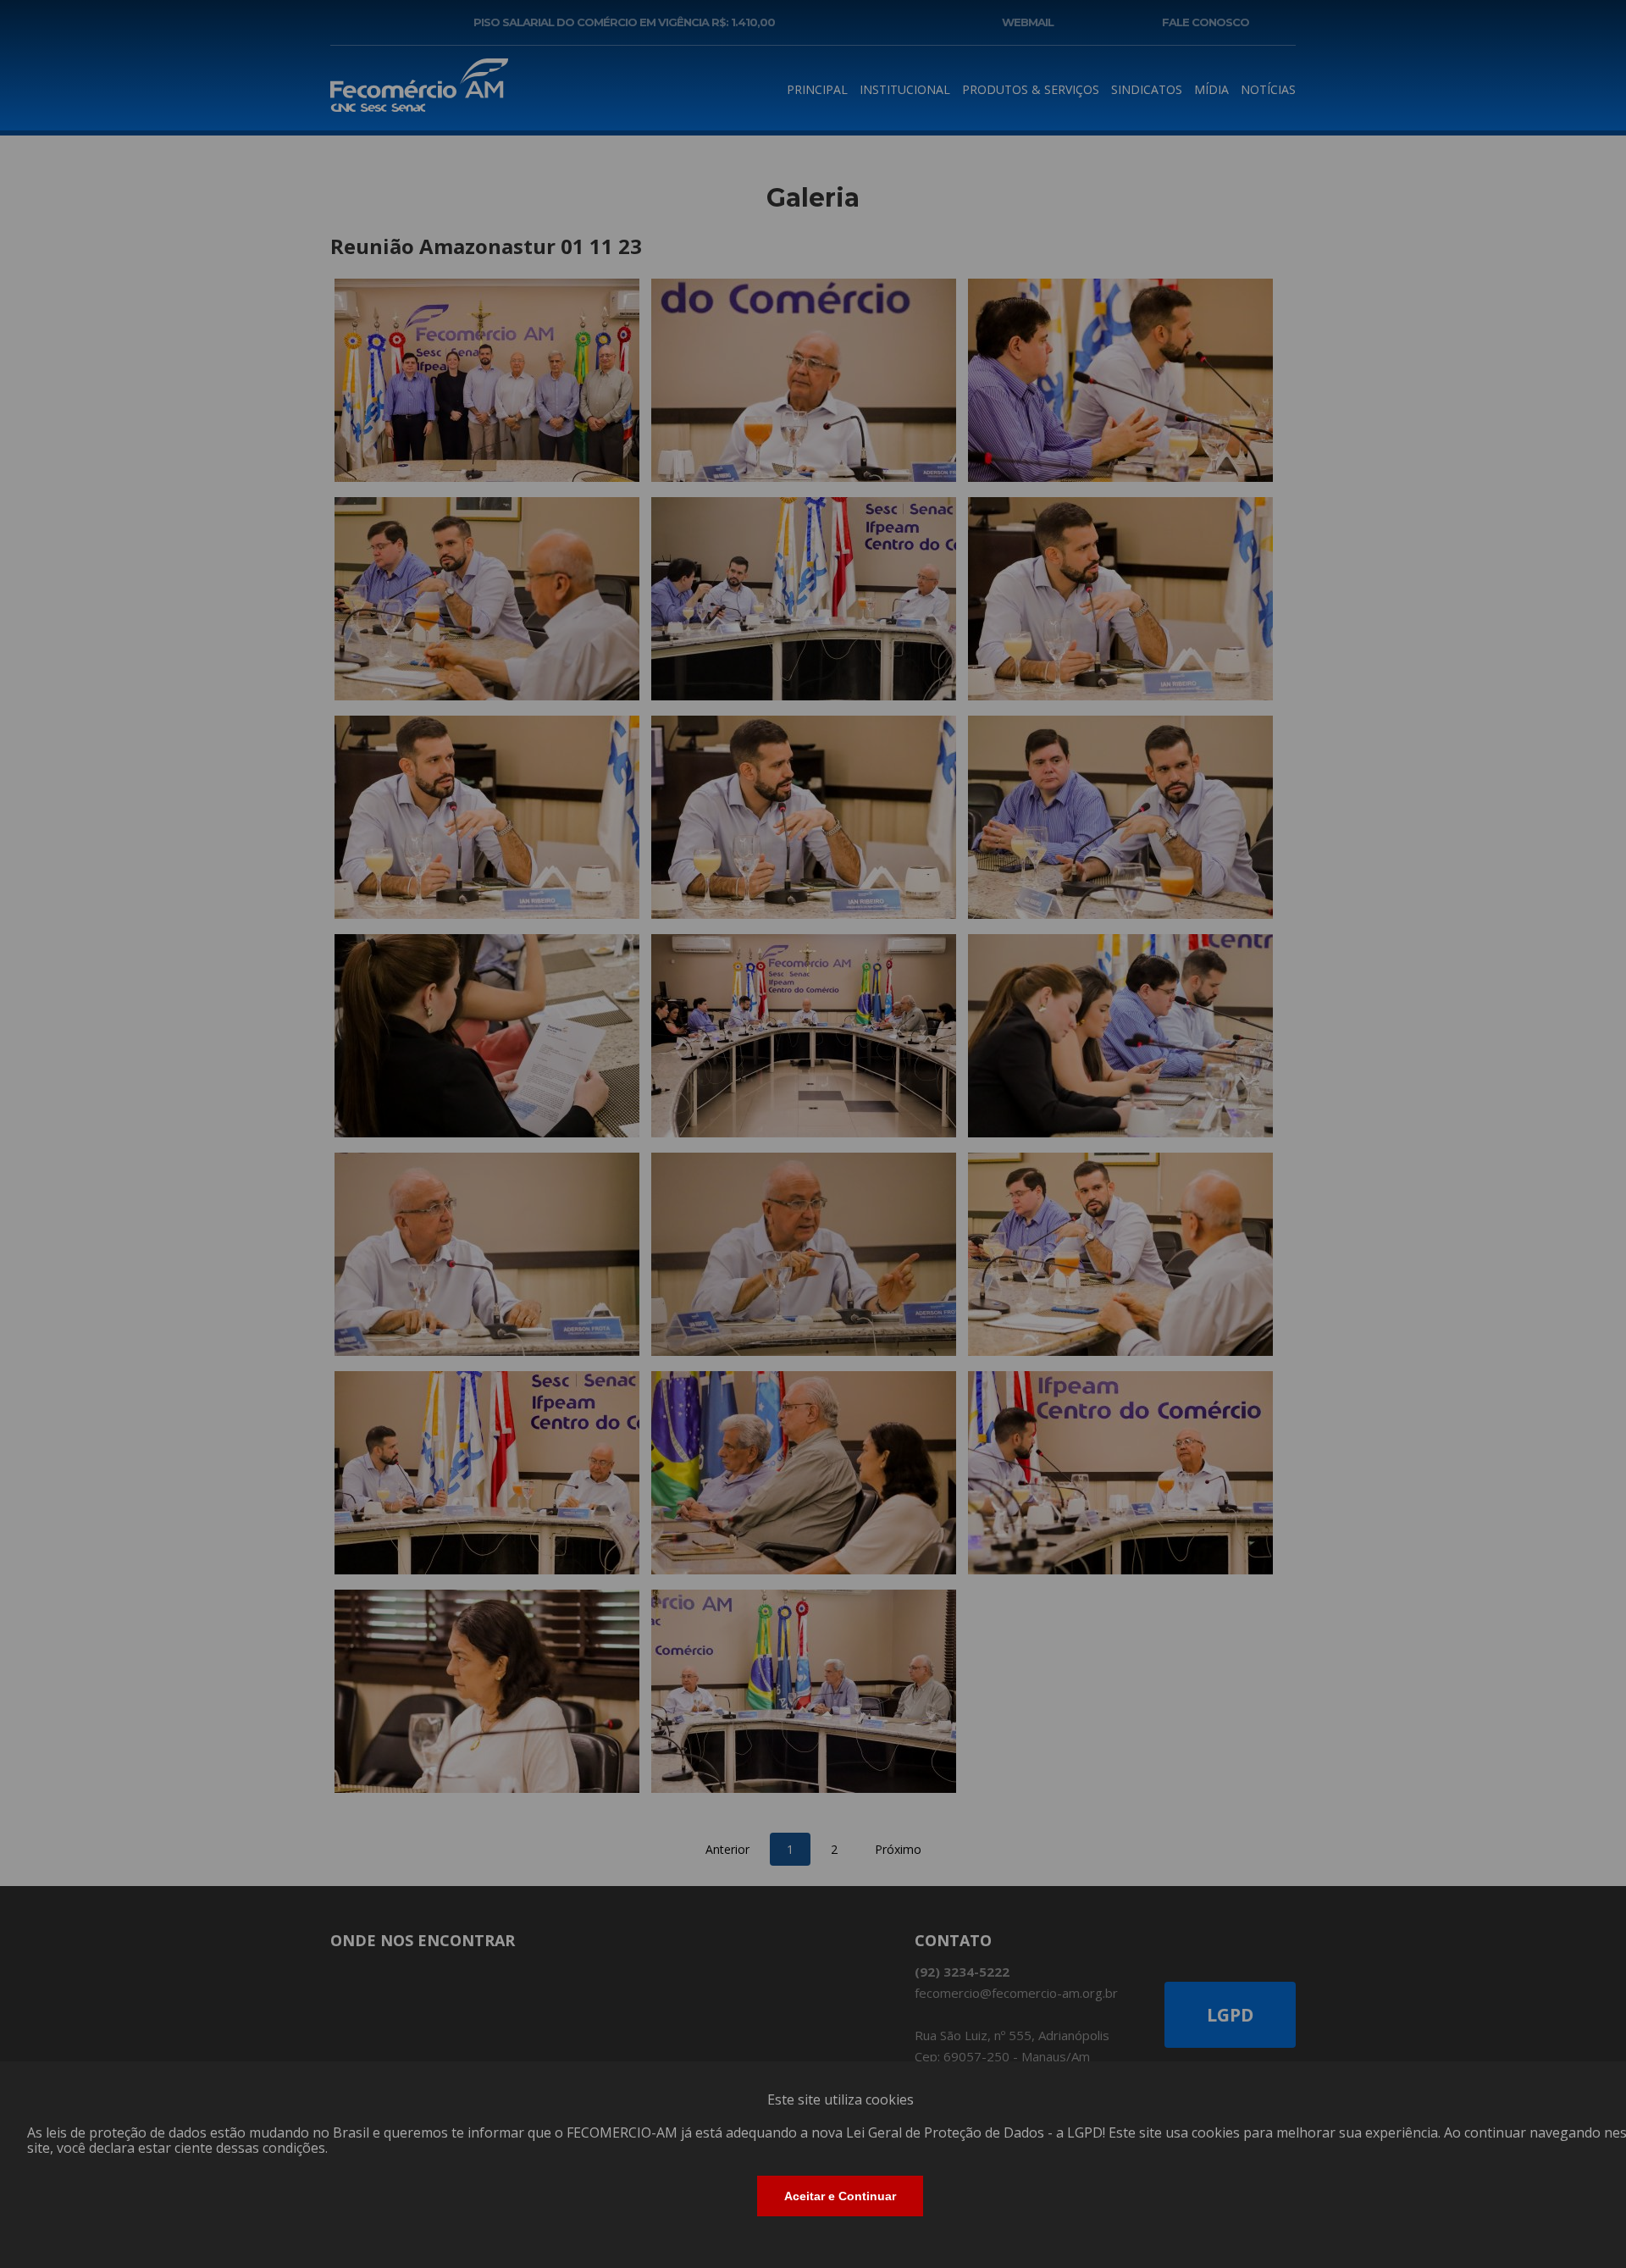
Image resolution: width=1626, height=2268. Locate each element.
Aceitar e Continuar (840, 2196)
